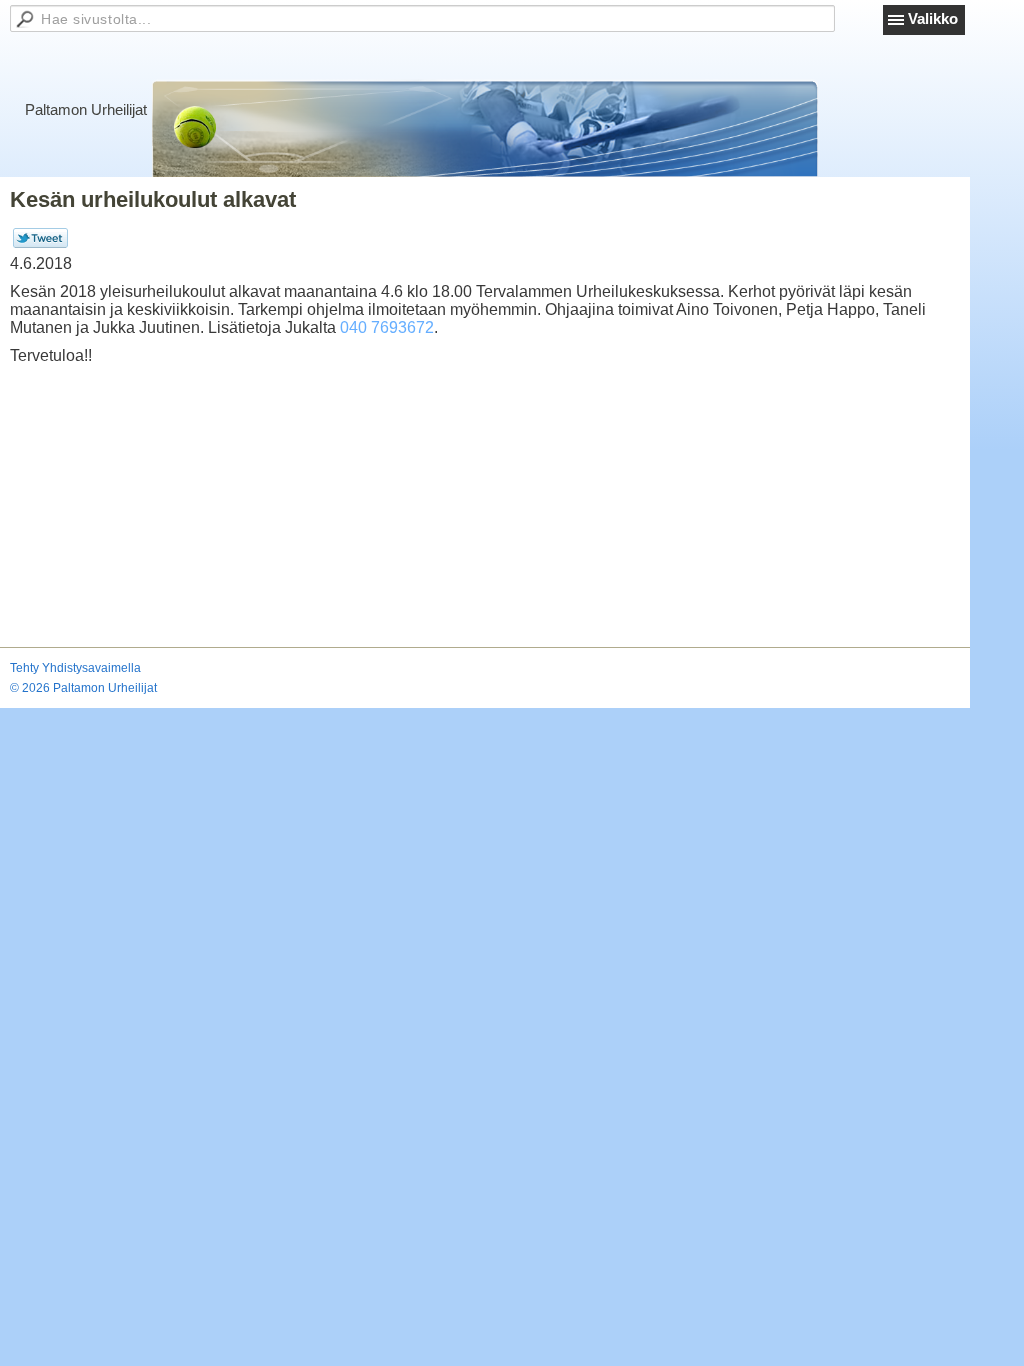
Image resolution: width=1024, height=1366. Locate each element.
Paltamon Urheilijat (86, 109)
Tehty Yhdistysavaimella (75, 668)
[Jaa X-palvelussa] (40, 244)
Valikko (933, 18)
